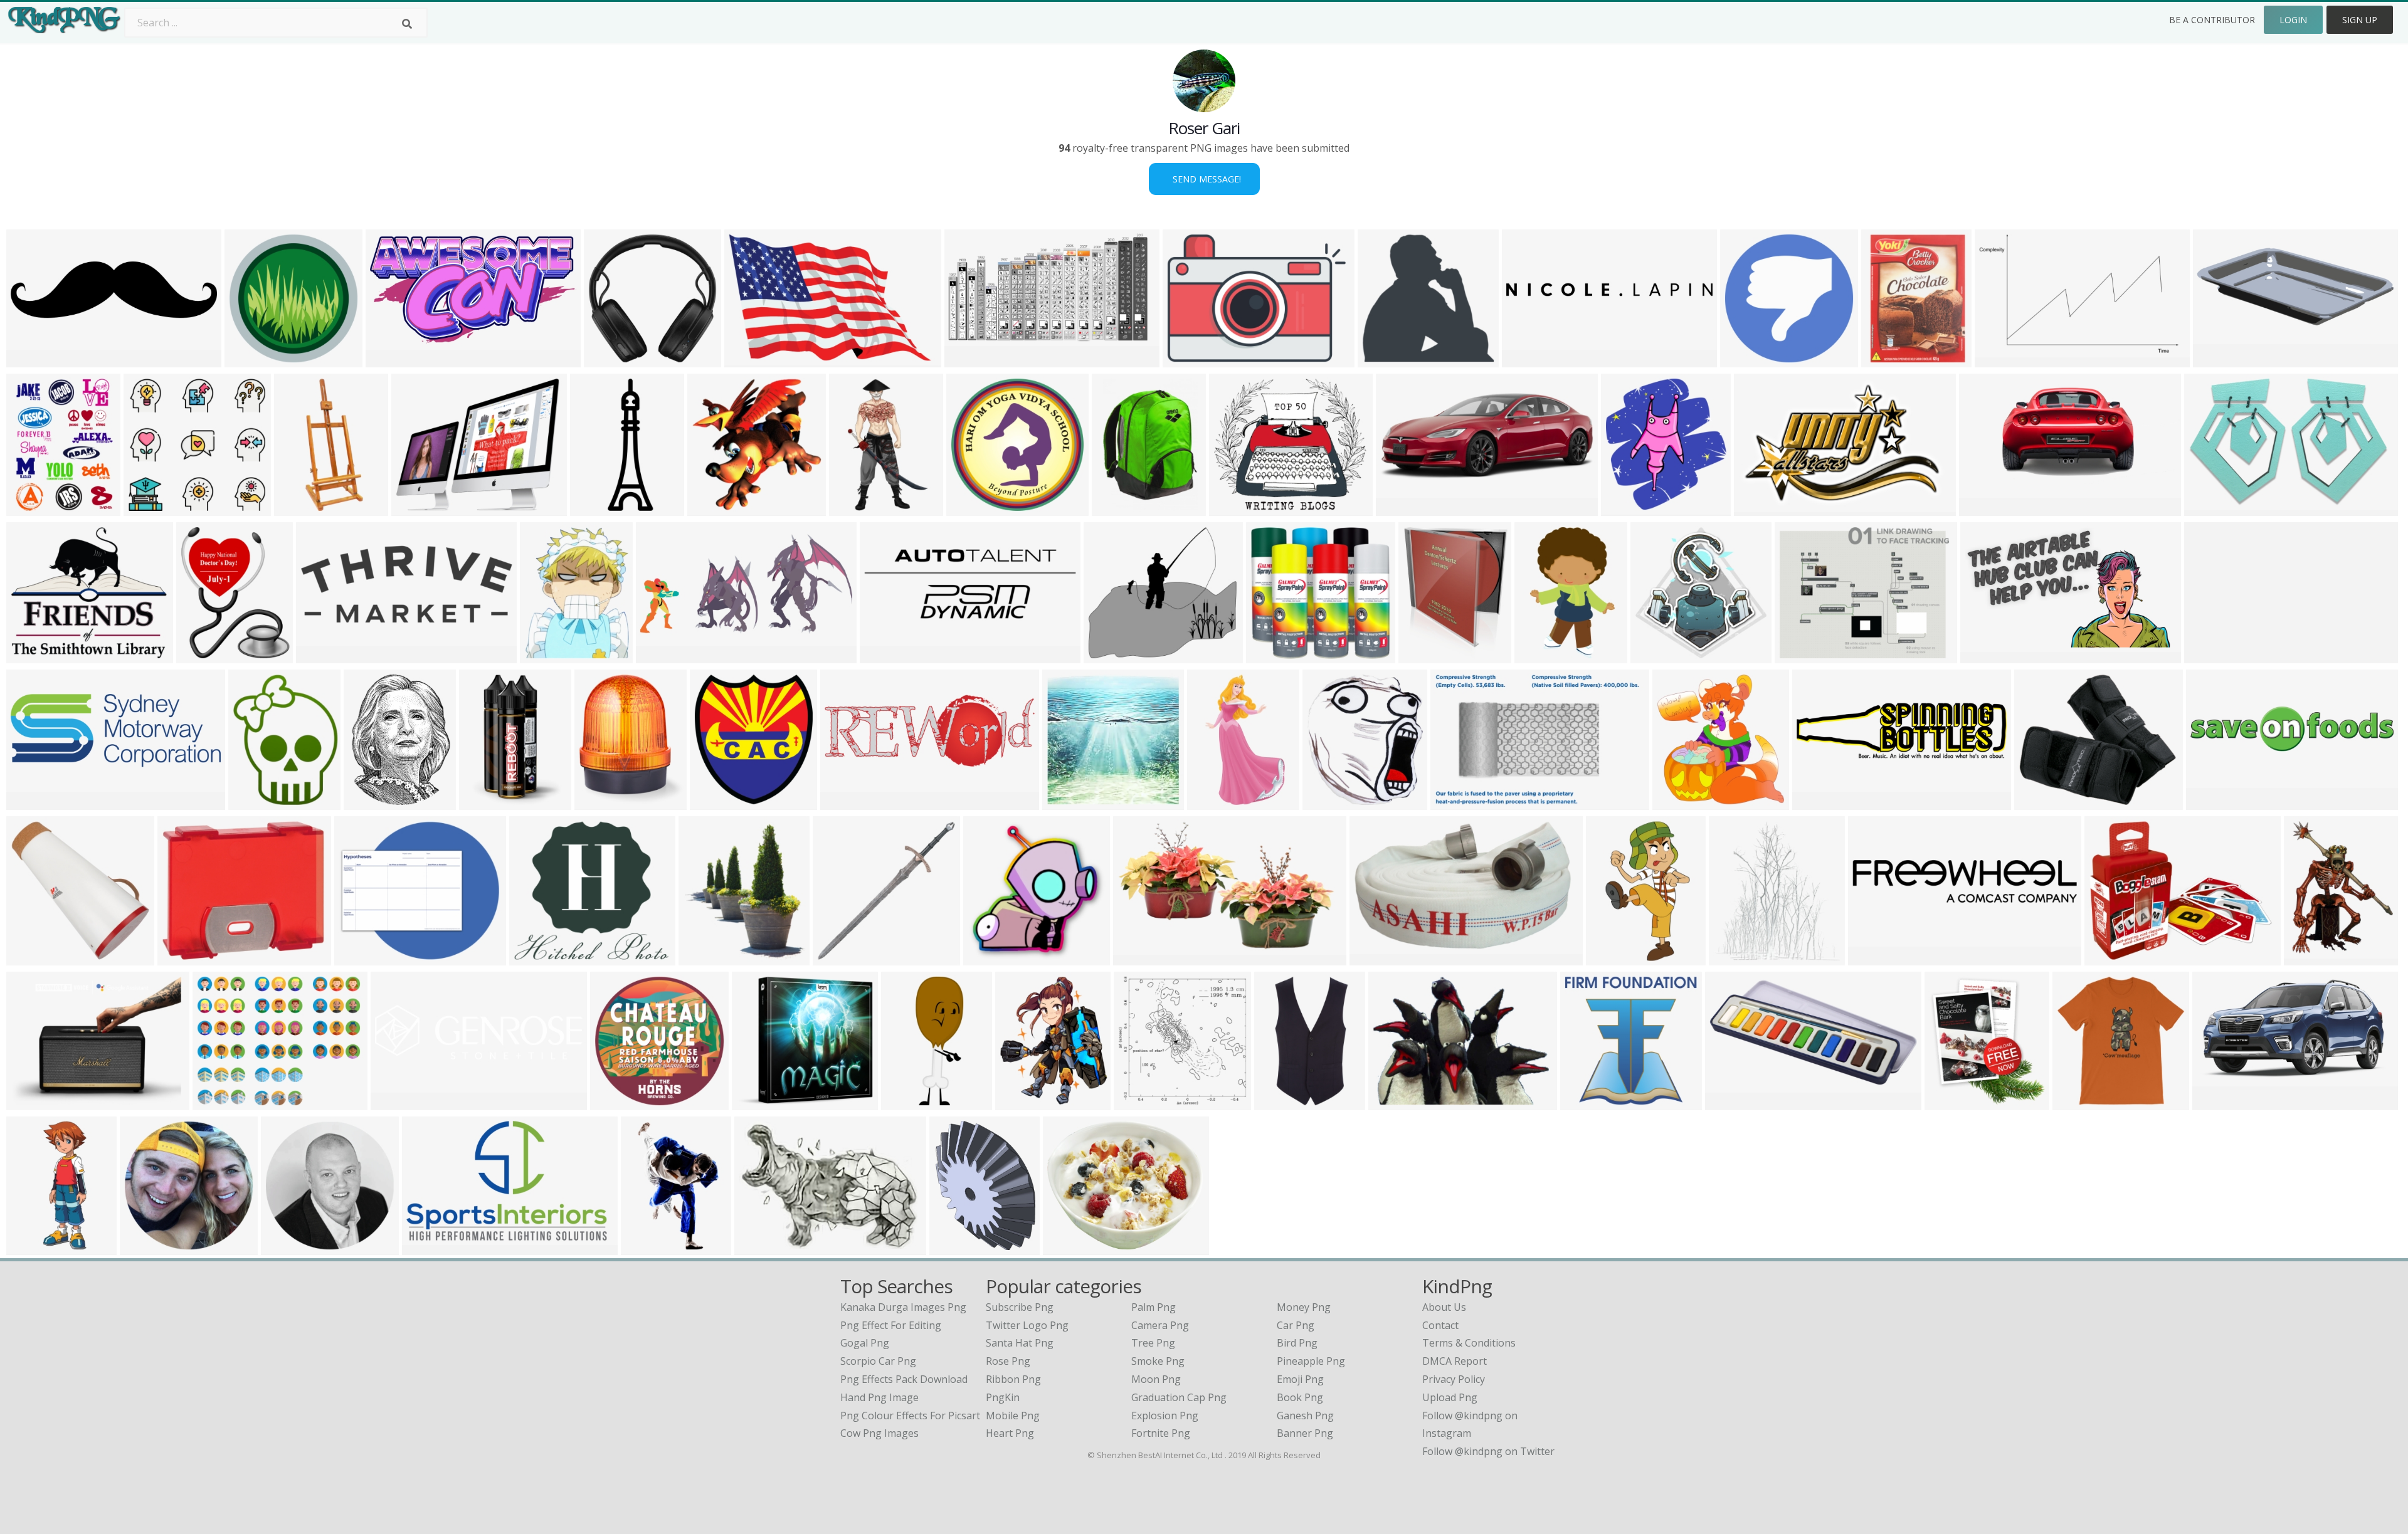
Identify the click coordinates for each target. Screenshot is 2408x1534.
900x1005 (1328, 802)
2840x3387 (205, 655)
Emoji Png (1300, 1379)
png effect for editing (891, 1325)
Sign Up (2360, 20)
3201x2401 (221, 1102)
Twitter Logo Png (1027, 1325)
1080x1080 (1238, 508)
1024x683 (1731, 1102)
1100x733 (1376, 958)
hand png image (879, 1397)
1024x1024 (1749, 360)
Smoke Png (1158, 1361)
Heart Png (1010, 1433)
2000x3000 (1283, 1102)
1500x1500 (975, 508)
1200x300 (1818, 802)
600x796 (644, 1247)
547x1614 (32, 1247)
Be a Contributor (2212, 20)
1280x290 (2212, 802)
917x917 (284, 1247)
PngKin (1003, 1397)
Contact (1440, 1325)
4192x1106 (399, 1102)
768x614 (30, 1102)
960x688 (758, 1247)
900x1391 (1540, 655)
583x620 (1381, 360)
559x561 (1137, 1102)
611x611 (483, 802)
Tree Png (1153, 1343)
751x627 (1392, 1102)
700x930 (30, 508)
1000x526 (600, 802)
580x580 (1885, 360)
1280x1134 (1112, 655)
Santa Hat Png (1020, 1343)
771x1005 (2310, 958)
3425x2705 (2113, 958)
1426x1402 (253, 360)
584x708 (543, 655)
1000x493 (322, 655)
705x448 (1998, 360)
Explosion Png (1165, 1416)
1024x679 (705, 958)
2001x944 (662, 655)
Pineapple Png (1311, 1361)
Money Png (1304, 1307)
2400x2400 (1191, 360)
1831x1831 (2213, 508)
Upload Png (1450, 1397)
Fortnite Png (1161, 1433)
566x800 (853, 508)
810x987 (711, 508)
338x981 (594, 508)
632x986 (1211, 802)
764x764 (1872, 958)
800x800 (367, 802)
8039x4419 (394, 360)
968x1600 (1612, 958)
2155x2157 (612, 360)
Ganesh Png (1305, 1416)
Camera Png (1160, 1325)
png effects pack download (904, 1379)
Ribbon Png (1013, 1379)
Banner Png (1305, 1433)
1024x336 (886, 655)
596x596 (987, 958)
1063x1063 (619, 1102)
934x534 (252, 802)
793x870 (713, 802)
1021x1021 (1275, 655)
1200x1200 (1024, 1102)
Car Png (1296, 1325)
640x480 (953, 1247)
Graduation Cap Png (1179, 1397)
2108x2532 (1427, 655)
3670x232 (1528, 360)
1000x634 (750, 360)
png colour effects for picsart (910, 1416)
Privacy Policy (1454, 1379)
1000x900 (758, 1102)
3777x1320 (35, 802)
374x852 (298, 508)
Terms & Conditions (1469, 1343)
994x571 (968, 360)
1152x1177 (1681, 802)
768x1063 (1118, 508)
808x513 (1454, 802)
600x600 (2076, 1102)
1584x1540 (1589, 1102)
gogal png (865, 1343)
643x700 (1624, 508)
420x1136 (907, 1102)
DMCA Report (1455, 1361)
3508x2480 (1762, 508)
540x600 (1948, 1102)
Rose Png (1008, 1361)
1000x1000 (2043, 802)
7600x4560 (1989, 655)
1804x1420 (420, 508)
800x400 (1399, 508)
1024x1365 (1737, 958)
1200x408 (846, 802)
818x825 (836, 958)
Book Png (1300, 1397)
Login (2293, 20)
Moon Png (1156, 1379)
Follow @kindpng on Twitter (1488, 1451)
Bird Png (1297, 1343)
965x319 (2208, 655)
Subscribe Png (1020, 1307)
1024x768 (1069, 1247)
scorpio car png (878, 1361)
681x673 (1066, 802)
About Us (1444, 1307)
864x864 (30, 958)
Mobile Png (1013, 1416)
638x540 (30, 655)
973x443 (1983, 508)
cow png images (879, 1433)
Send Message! (1204, 179)
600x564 (147, 508)
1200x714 (428, 1247)
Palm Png (1154, 1307)
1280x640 (32, 360)
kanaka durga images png (903, 1307)
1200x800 (2218, 1102)
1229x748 (1139, 958)
